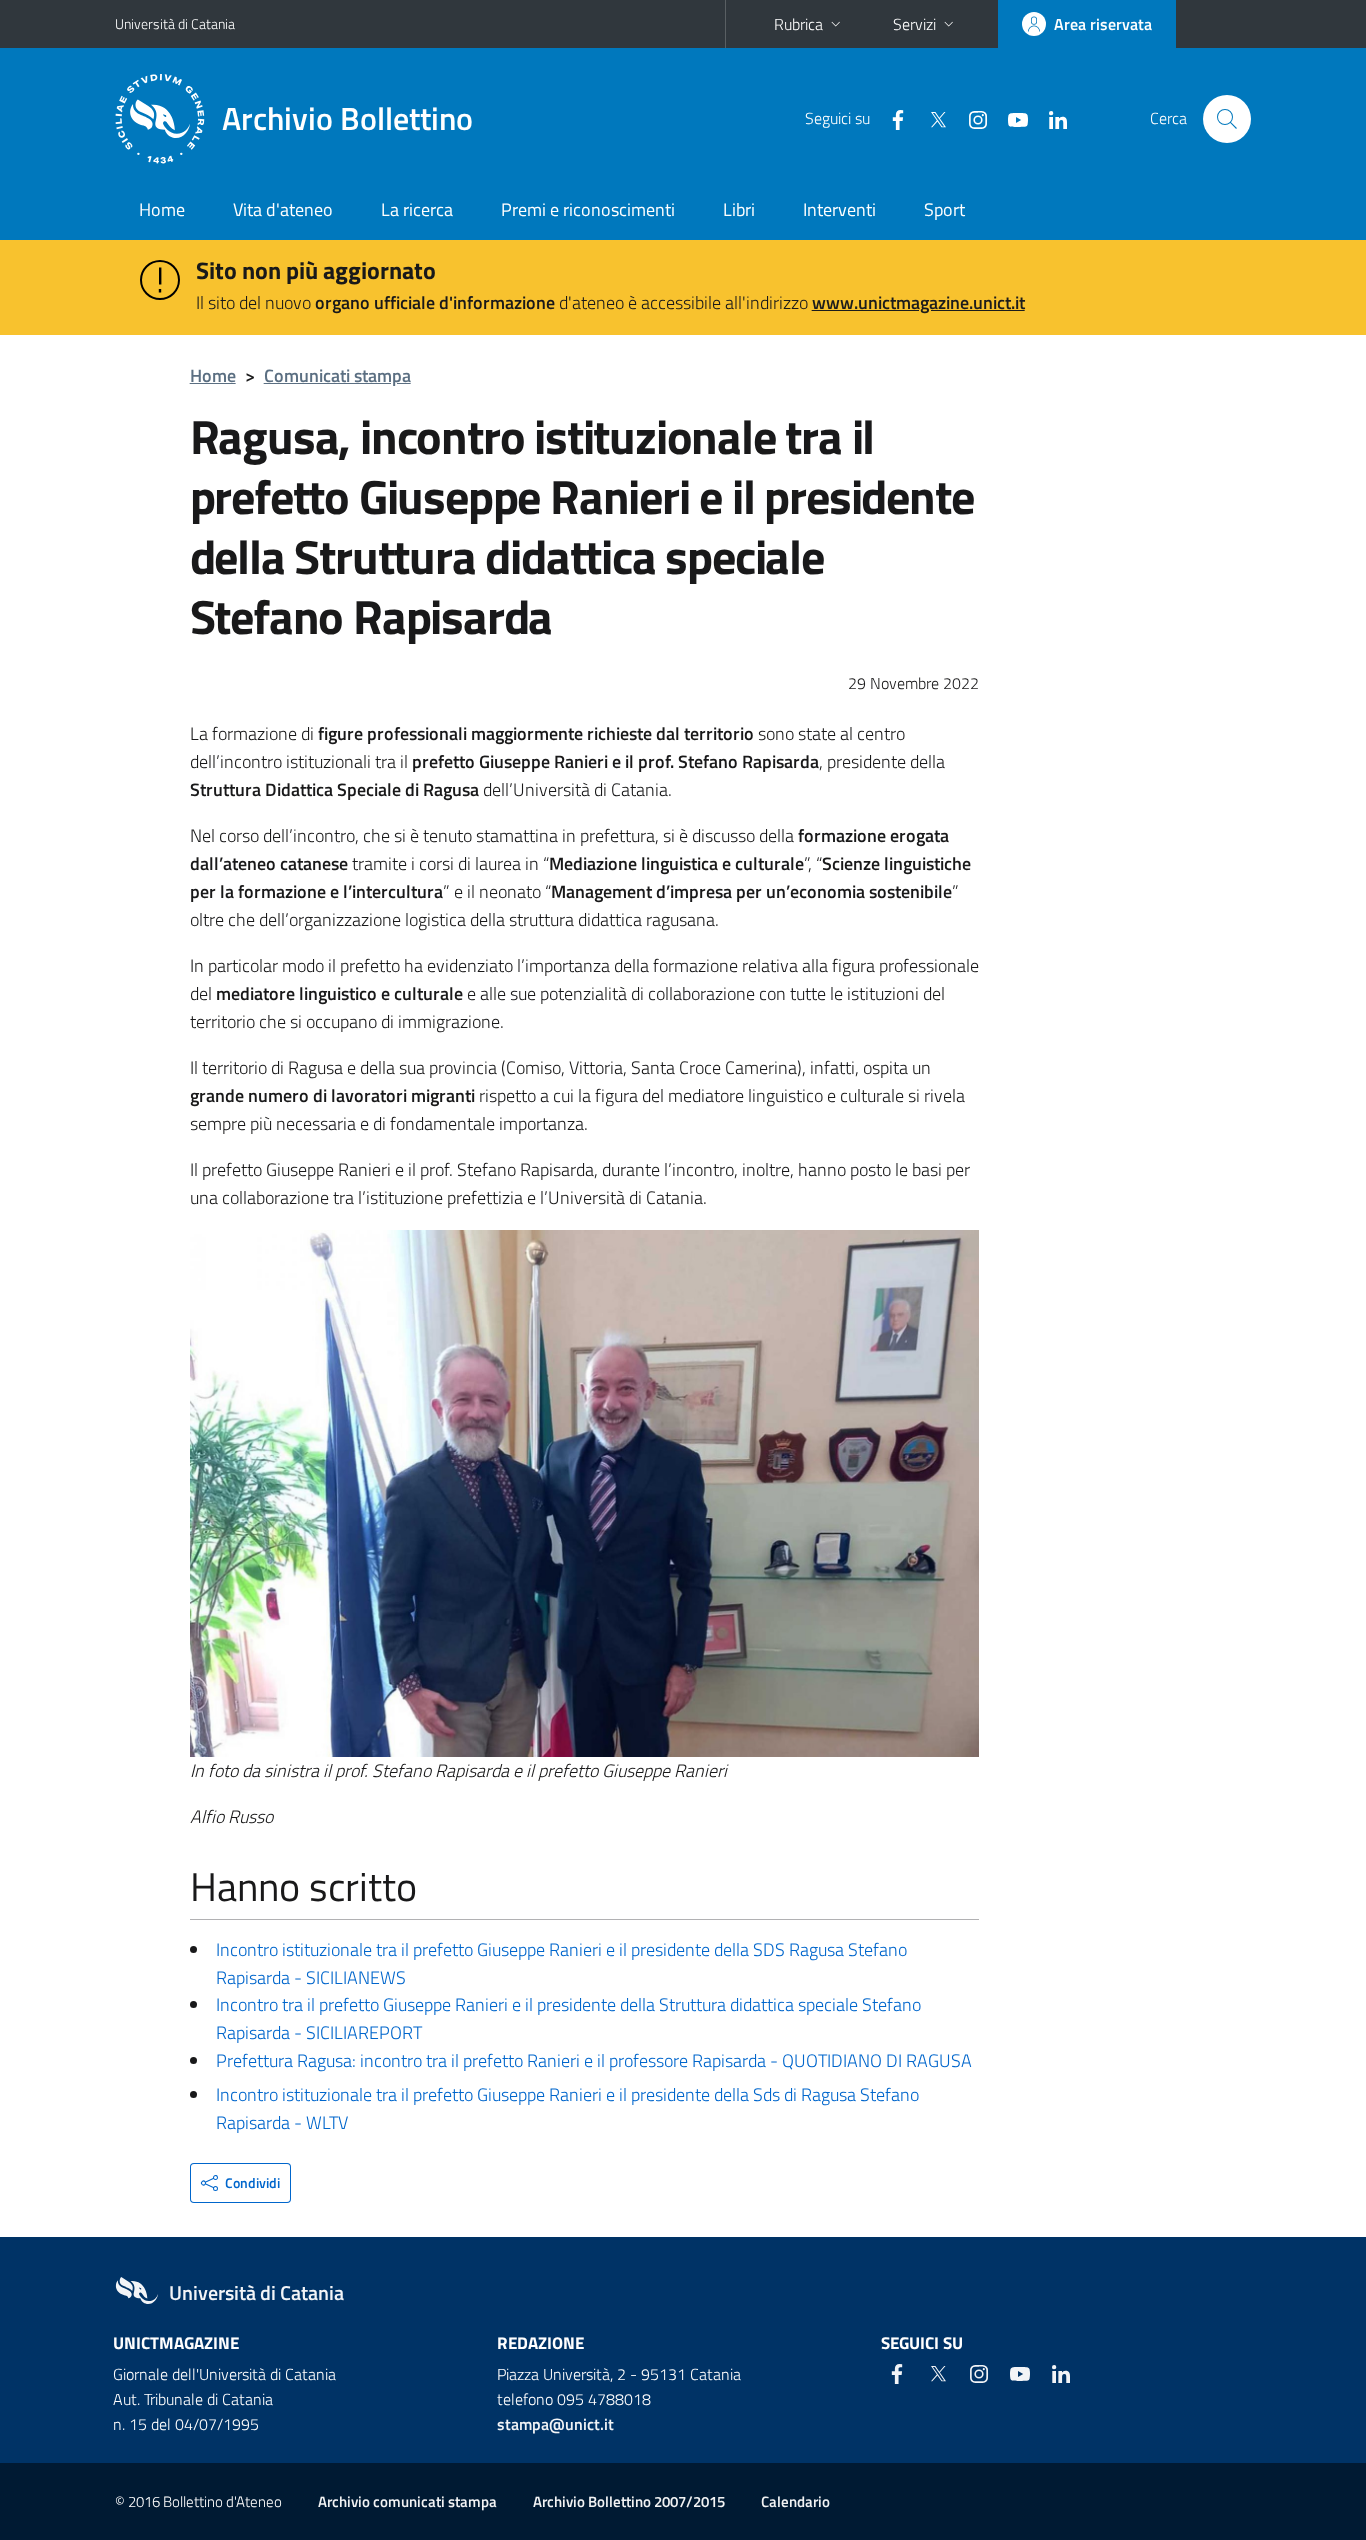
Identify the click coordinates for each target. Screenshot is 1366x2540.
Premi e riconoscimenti (588, 209)
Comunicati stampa (337, 375)
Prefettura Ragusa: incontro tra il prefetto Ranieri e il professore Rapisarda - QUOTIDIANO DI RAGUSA (594, 2060)
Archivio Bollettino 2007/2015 (629, 2501)
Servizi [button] (914, 24)
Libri (739, 209)
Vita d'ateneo (283, 209)
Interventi (839, 209)
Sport (944, 209)
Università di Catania (175, 23)
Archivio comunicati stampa (407, 2501)
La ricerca (417, 209)
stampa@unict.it (555, 2424)
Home (162, 209)
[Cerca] (1227, 119)
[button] (240, 2183)
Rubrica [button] (798, 24)
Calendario (795, 2501)
